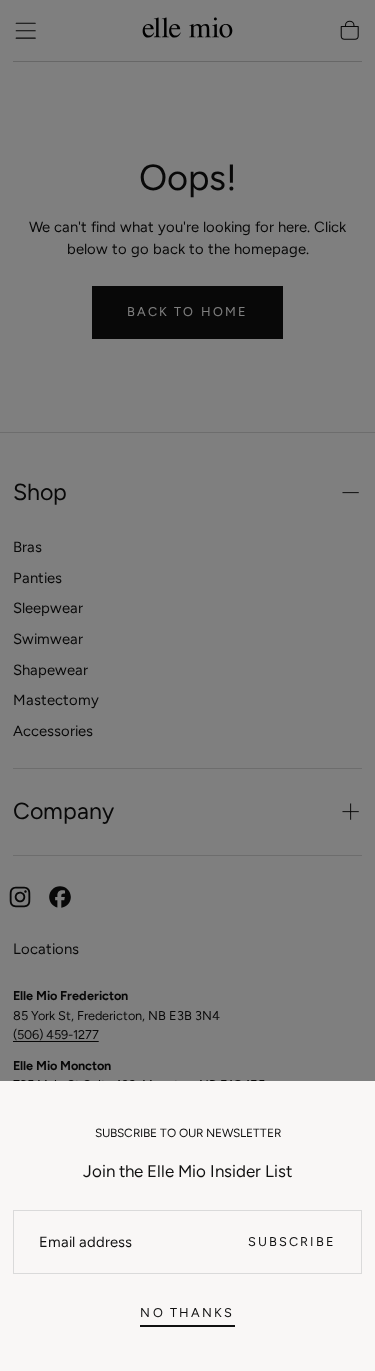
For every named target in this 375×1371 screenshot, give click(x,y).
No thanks (187, 1312)
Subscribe (292, 1241)
